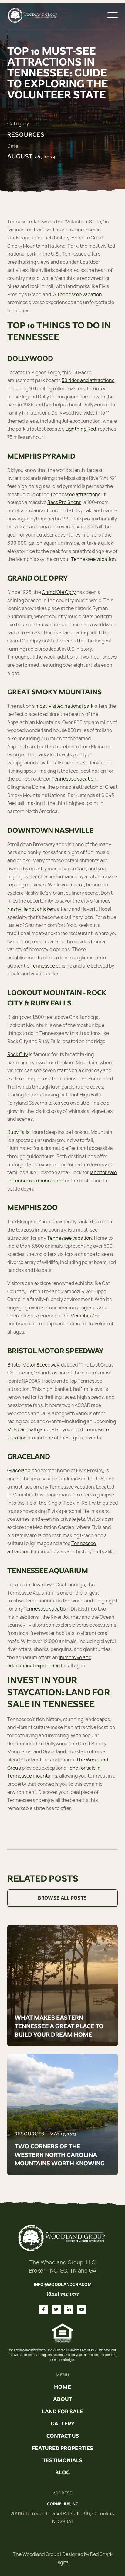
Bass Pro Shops (64, 502)
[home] (33, 15)
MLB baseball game (28, 1429)
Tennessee (43, 966)
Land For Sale (62, 2412)
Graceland (19, 1470)
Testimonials (62, 2460)
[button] (113, 15)
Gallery (62, 2424)
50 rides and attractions (88, 380)
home (62, 2387)
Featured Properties (62, 2448)
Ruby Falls (18, 1132)
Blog (62, 2473)
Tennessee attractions (75, 494)
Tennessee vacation (79, 294)
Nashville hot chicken (31, 909)
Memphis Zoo (85, 1316)
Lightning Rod (81, 429)
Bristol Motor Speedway (33, 1365)
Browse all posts (62, 1898)
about (62, 2399)
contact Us (63, 2436)
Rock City (18, 1054)
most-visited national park (64, 706)
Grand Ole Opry (59, 592)
